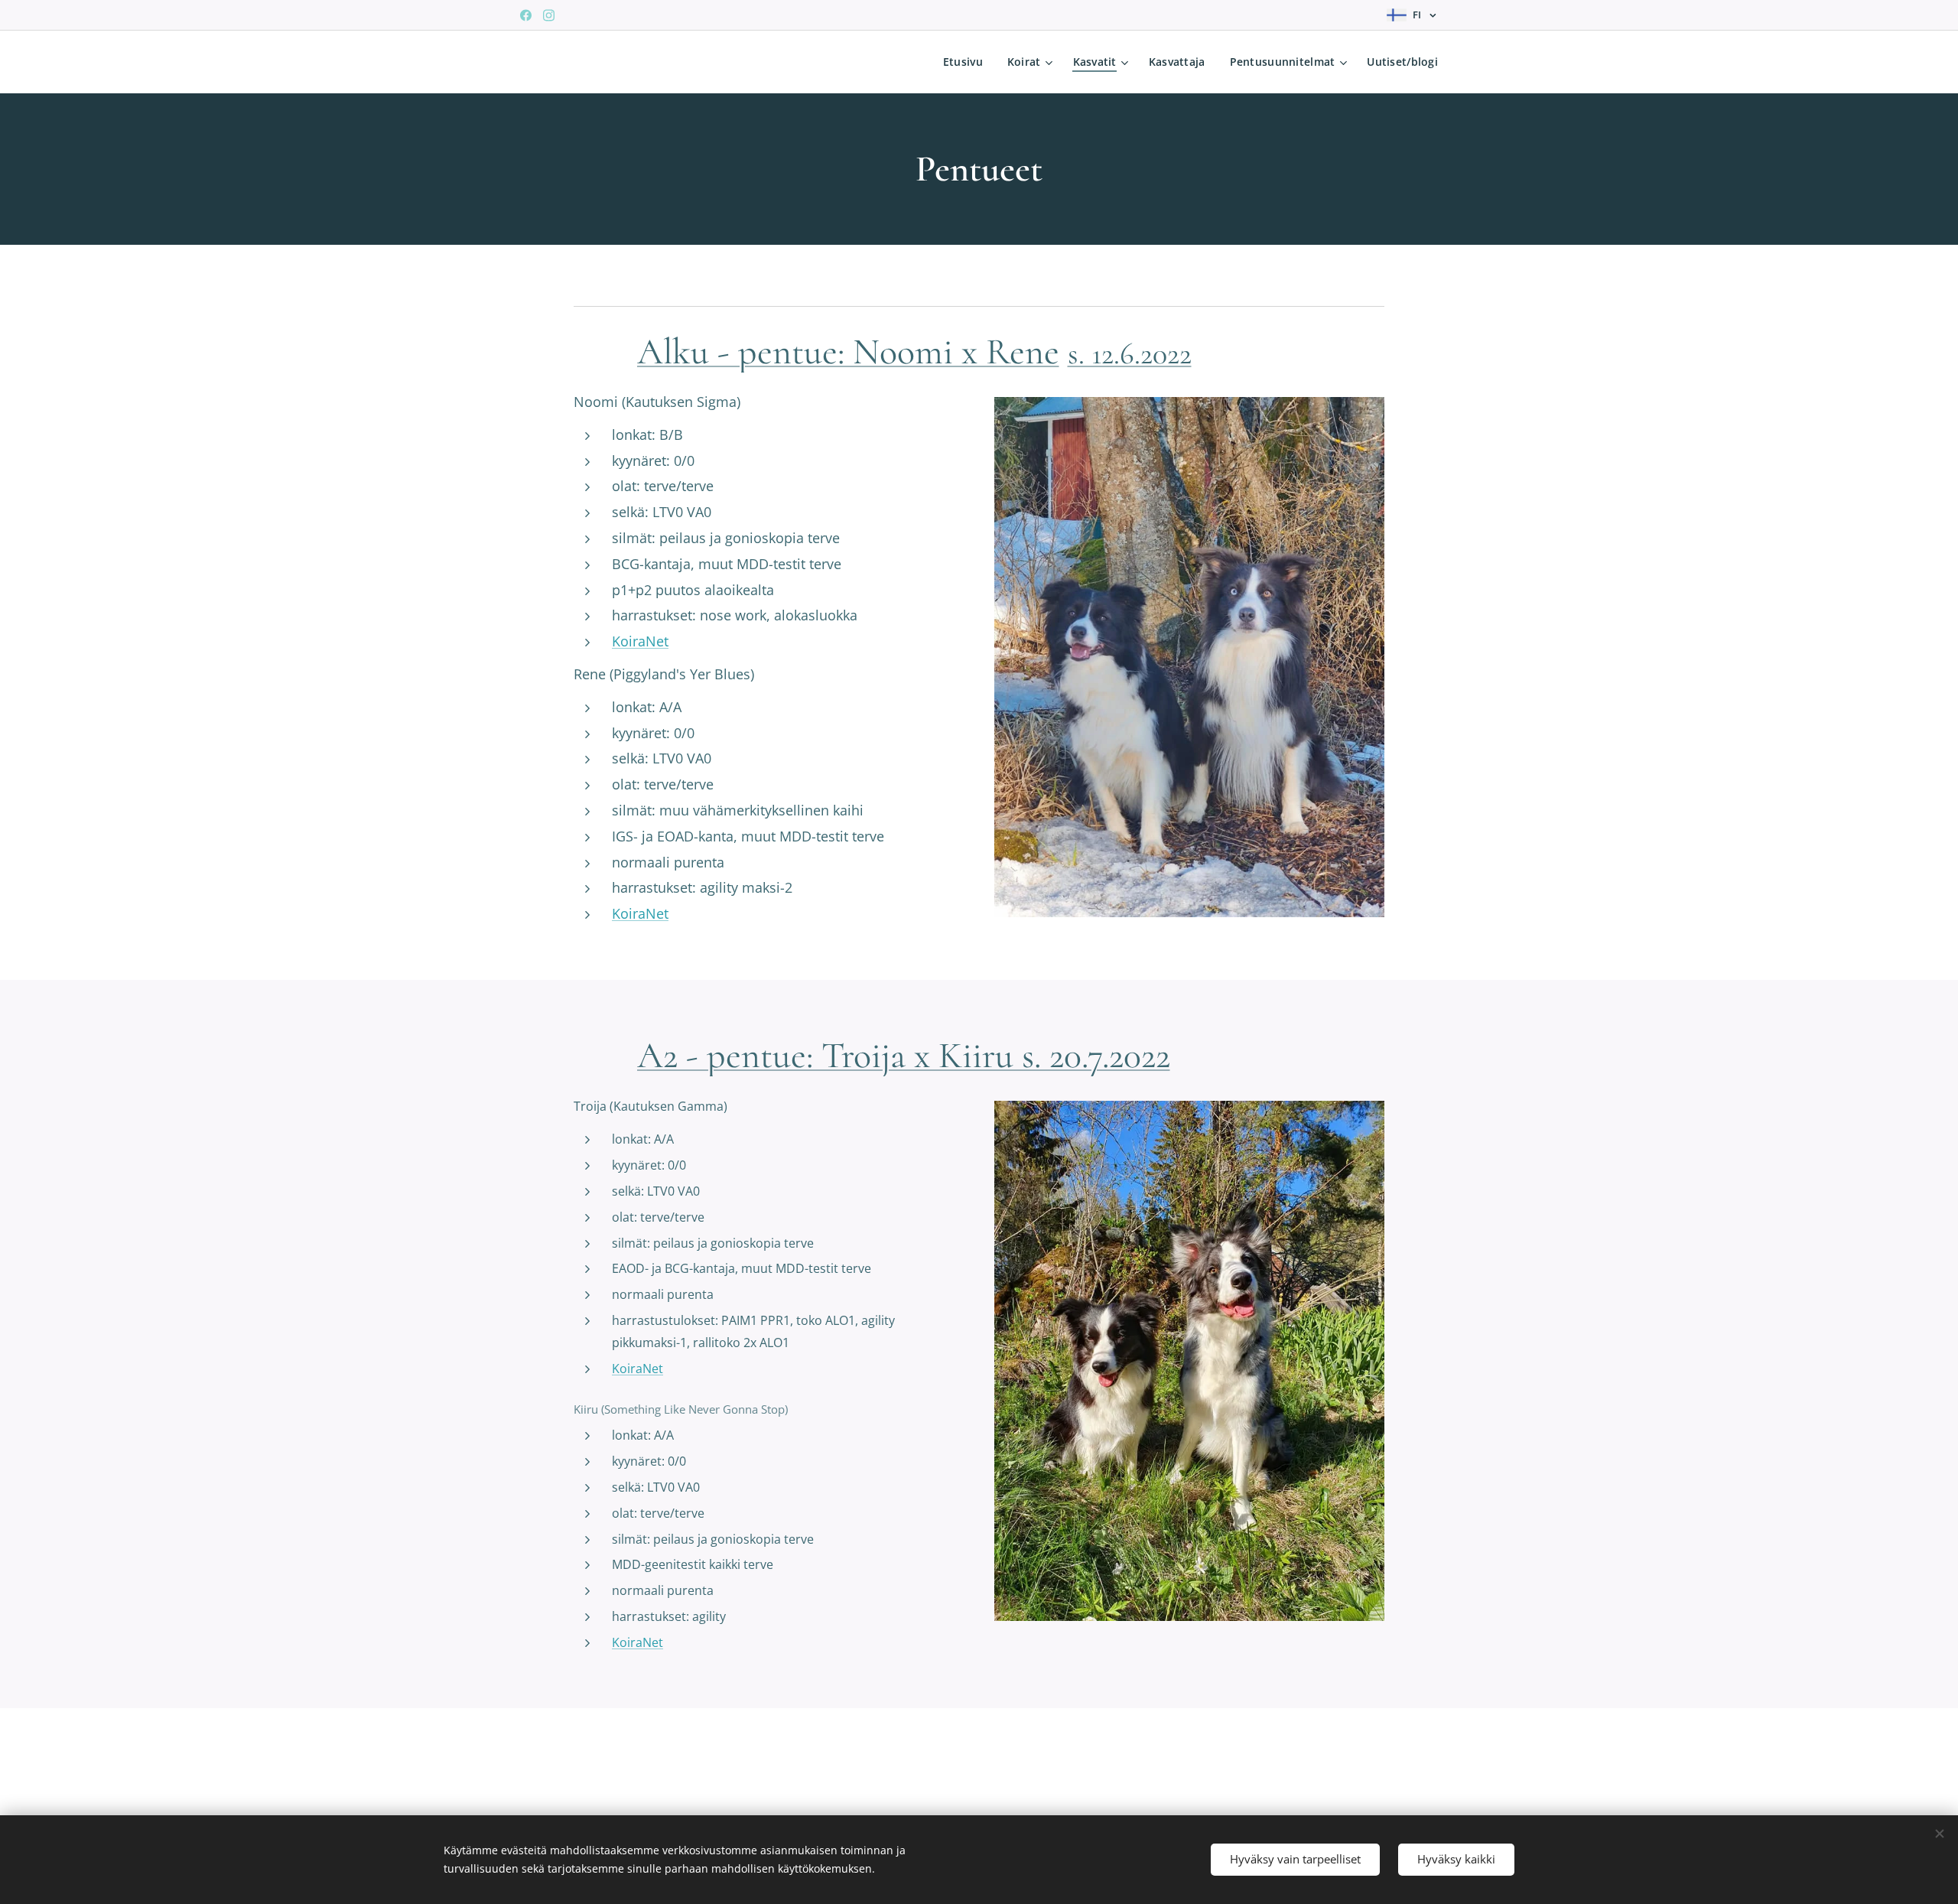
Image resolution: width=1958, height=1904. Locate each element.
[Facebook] (526, 15)
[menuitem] (967, 62)
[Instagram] (549, 15)
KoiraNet (640, 641)
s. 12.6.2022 (1130, 353)
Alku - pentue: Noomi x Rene (848, 352)
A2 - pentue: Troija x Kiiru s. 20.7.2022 (904, 1056)
